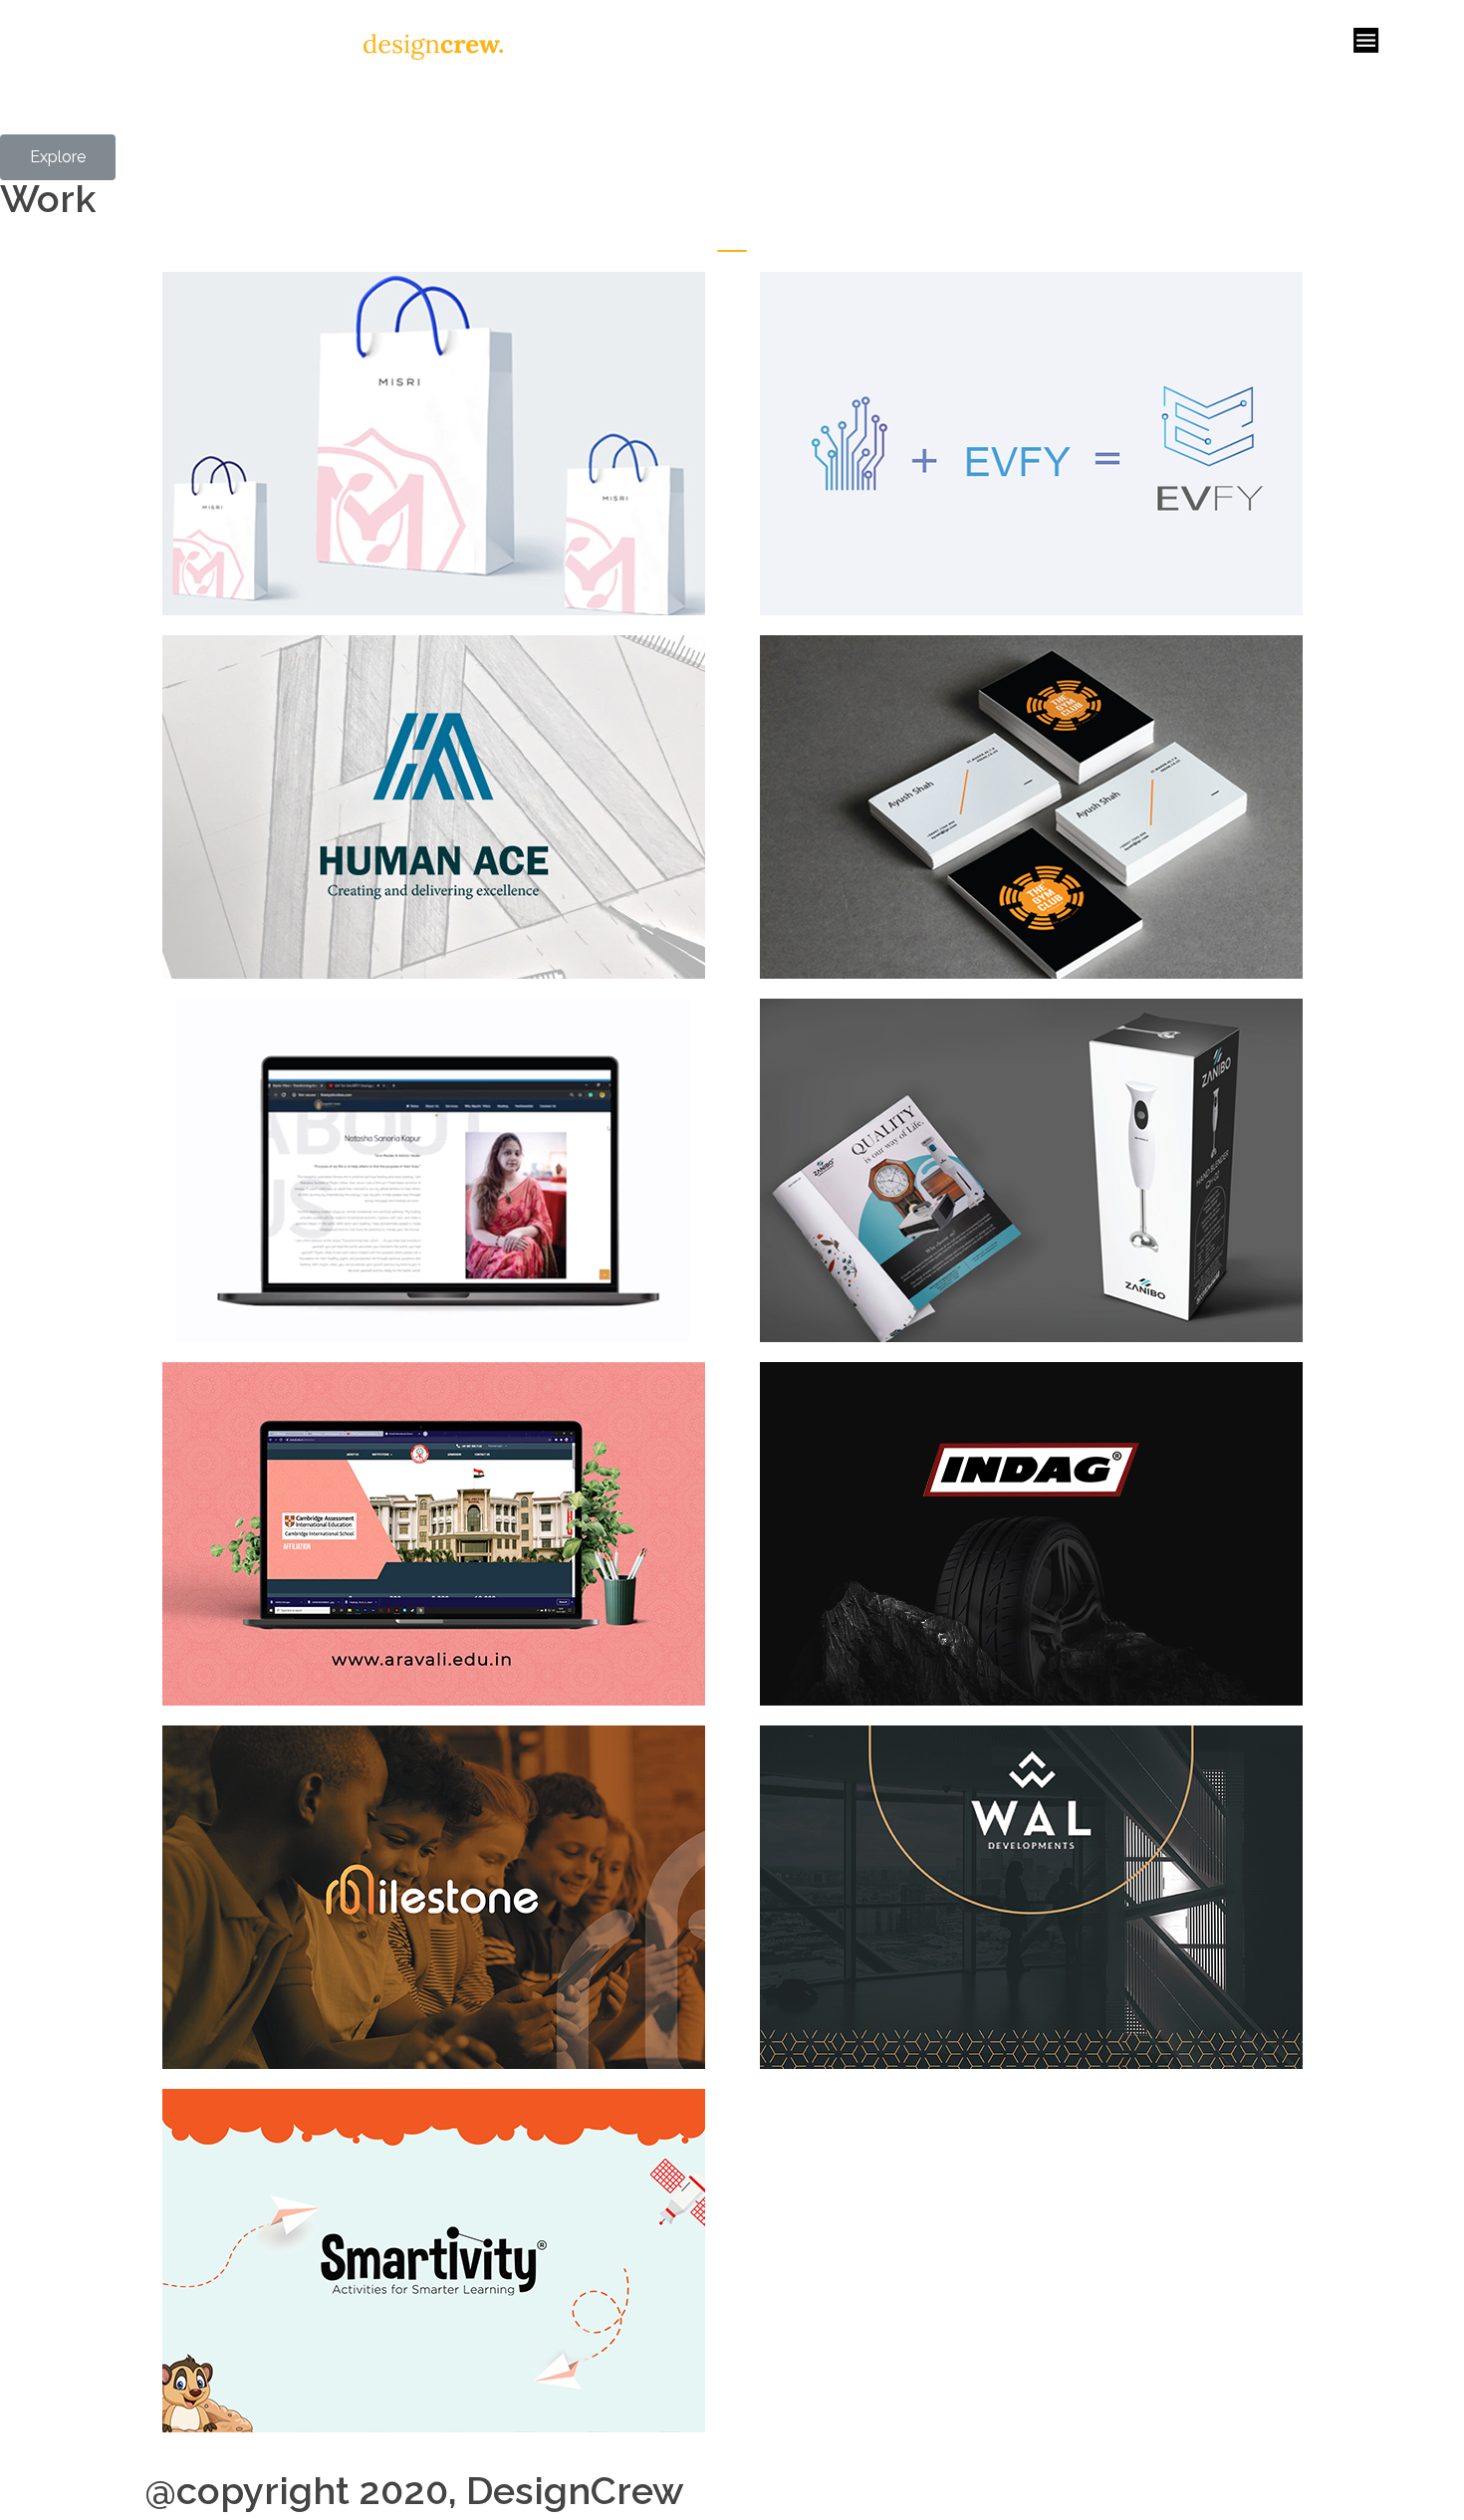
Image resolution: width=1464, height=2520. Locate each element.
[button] (58, 157)
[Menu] (1366, 40)
